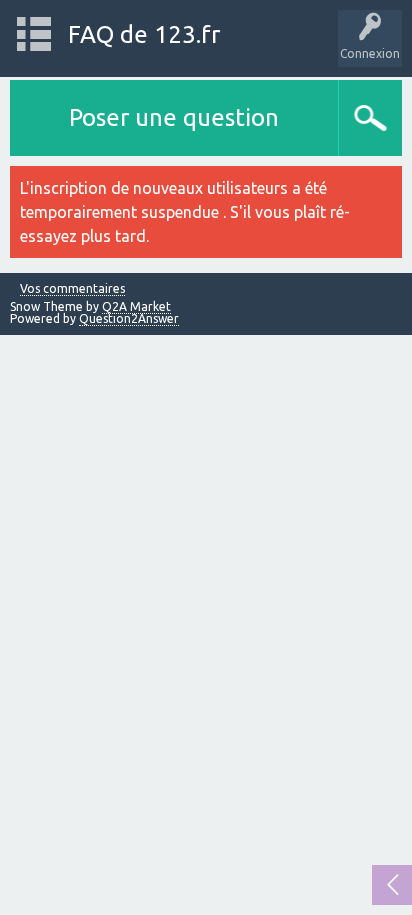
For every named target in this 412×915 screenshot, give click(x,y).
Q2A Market (136, 306)
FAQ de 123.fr (144, 34)
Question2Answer (129, 318)
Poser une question (174, 117)
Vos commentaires (72, 289)
